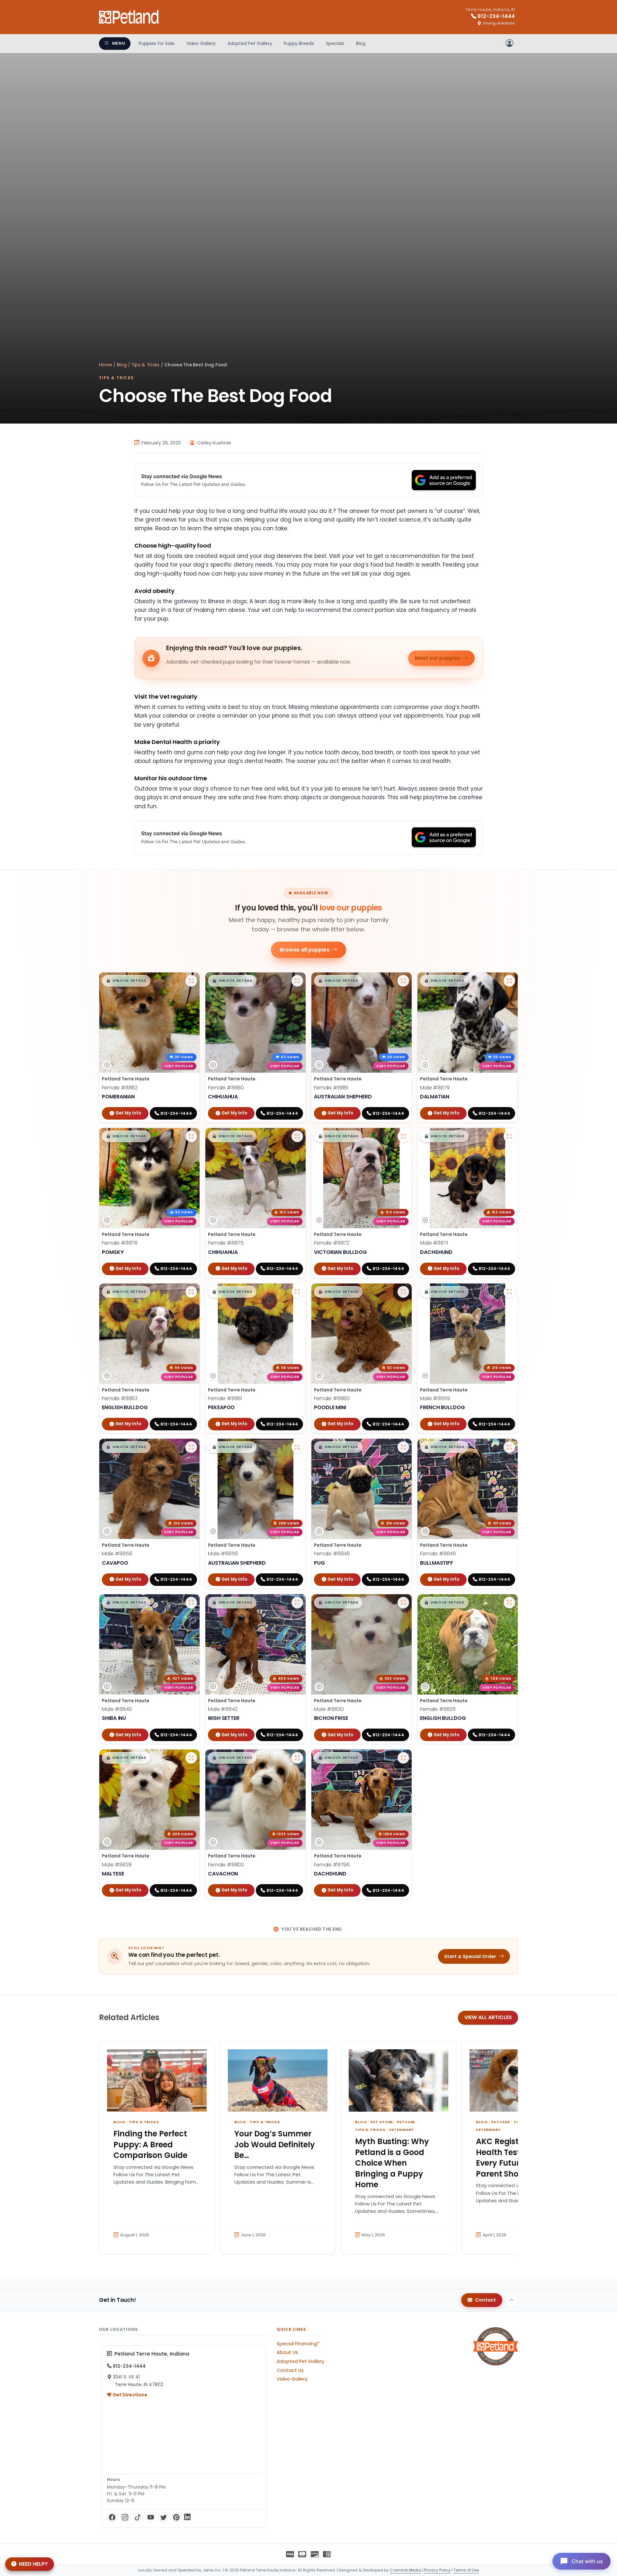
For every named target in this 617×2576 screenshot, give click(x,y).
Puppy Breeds (299, 43)
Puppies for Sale (157, 43)
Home (106, 365)
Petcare (406, 2122)
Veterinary (401, 2130)
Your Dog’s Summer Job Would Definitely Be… (275, 2144)
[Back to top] (512, 2300)
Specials (335, 43)
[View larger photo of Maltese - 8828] (191, 1758)
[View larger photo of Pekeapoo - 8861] (297, 1292)
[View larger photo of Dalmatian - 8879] (509, 981)
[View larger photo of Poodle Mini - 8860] (403, 1292)
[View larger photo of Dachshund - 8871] (509, 1136)
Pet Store (382, 2122)
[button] (126, 981)
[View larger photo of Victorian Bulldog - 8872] (403, 1136)
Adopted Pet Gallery (250, 43)
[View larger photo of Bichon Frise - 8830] (403, 1603)
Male (435, 1088)
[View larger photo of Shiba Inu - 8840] (191, 1603)
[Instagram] (125, 2517)
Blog (361, 43)
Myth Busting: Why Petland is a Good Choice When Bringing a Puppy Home (392, 2163)
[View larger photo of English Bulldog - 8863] (191, 1292)
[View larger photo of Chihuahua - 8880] (297, 981)
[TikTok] (138, 2517)
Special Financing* (298, 2344)
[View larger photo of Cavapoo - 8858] (191, 1447)
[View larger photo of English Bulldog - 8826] (509, 1603)
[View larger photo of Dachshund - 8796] (403, 1758)
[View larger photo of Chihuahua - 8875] (297, 1136)
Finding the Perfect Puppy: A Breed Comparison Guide (150, 2144)
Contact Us (290, 2370)
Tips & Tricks (146, 365)
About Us (287, 2352)
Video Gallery (201, 43)
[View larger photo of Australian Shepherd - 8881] (403, 981)
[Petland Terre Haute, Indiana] (129, 17)
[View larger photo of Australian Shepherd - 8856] (297, 1447)
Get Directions (129, 2395)
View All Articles (488, 2017)
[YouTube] (151, 2517)
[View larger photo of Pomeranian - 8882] (191, 981)
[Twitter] (164, 2517)
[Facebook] (112, 2517)
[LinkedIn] (187, 2517)
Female (120, 1088)
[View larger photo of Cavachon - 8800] (297, 1758)
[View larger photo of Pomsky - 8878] (191, 1136)
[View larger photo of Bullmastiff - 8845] (509, 1447)
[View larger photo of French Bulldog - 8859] (509, 1292)
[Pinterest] (176, 2517)
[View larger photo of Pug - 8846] (403, 1447)
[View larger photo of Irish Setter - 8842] (297, 1603)
